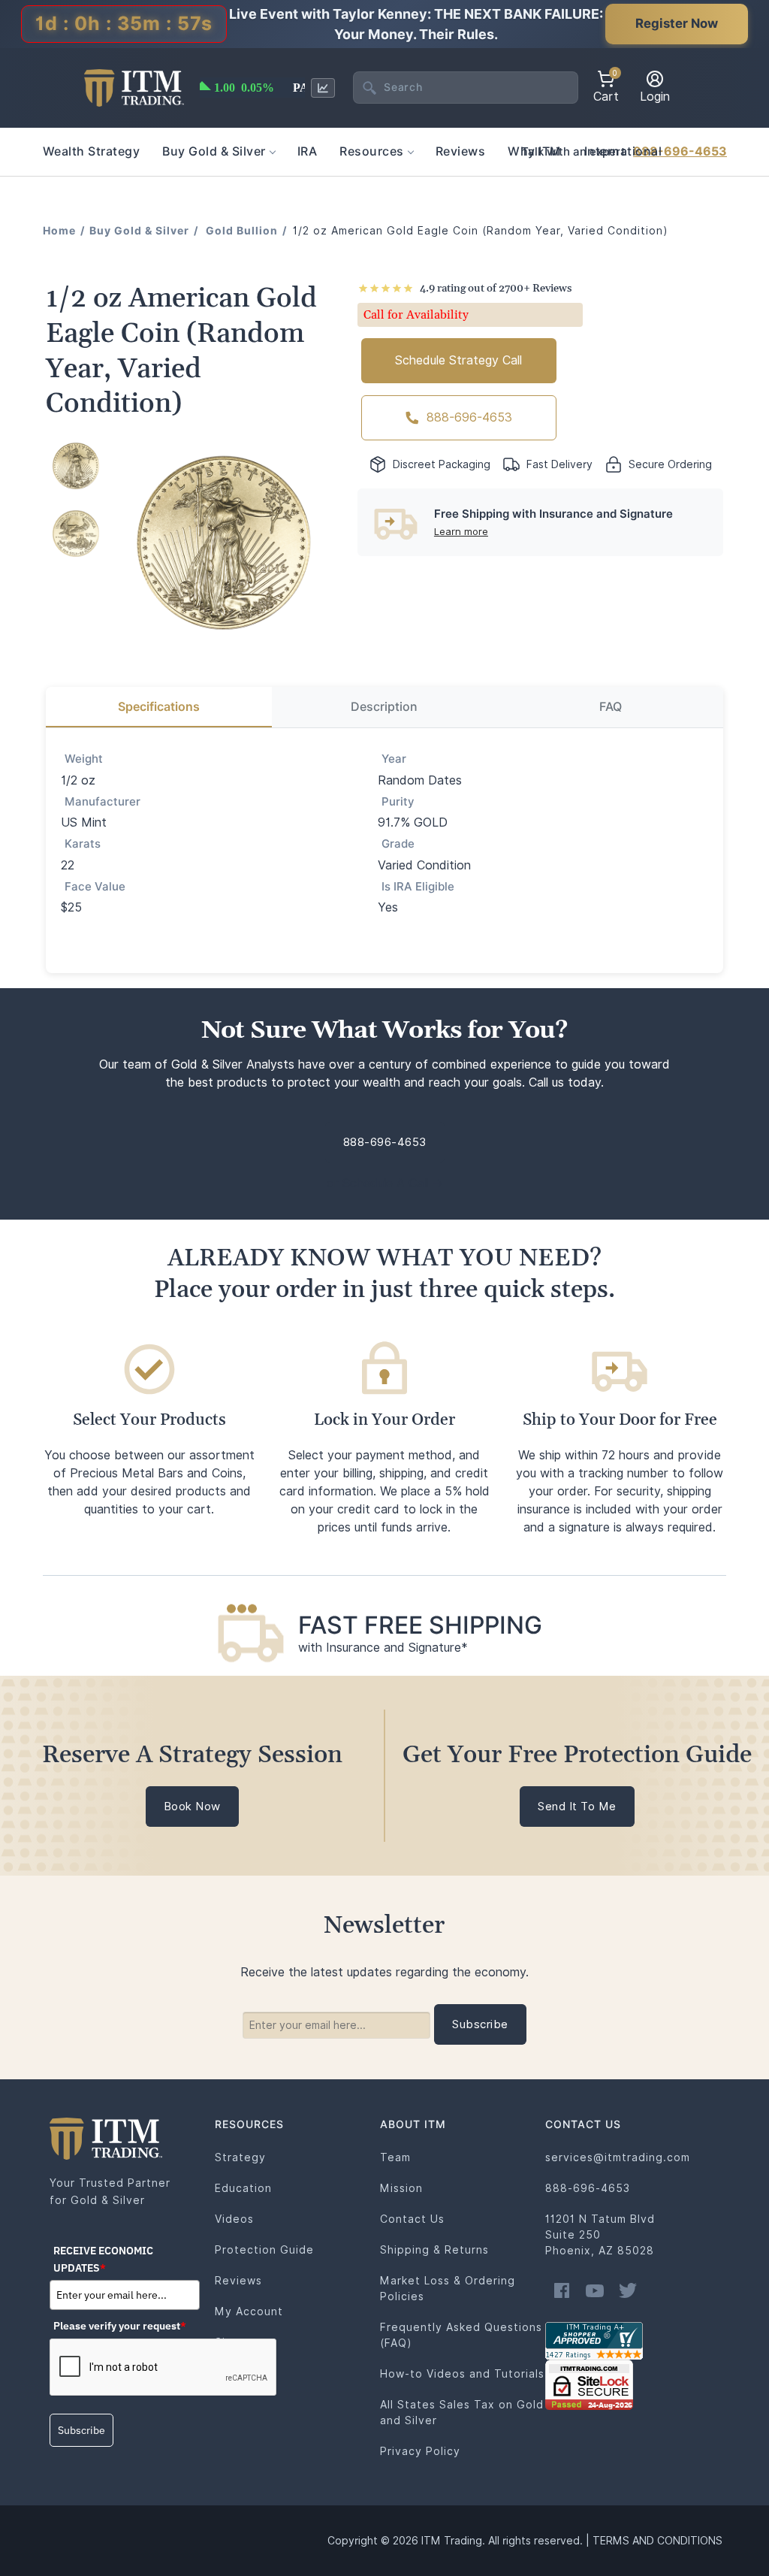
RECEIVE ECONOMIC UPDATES (103, 2259)
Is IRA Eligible (418, 887)
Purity (398, 802)
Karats (83, 844)
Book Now (192, 1807)
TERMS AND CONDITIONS (657, 2541)
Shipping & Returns (434, 2250)
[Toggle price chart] (323, 88)
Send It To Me (577, 1807)
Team (395, 2157)
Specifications (159, 707)
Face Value (95, 887)
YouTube (595, 2290)
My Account (249, 2311)
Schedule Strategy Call (458, 360)
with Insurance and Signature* (383, 1648)
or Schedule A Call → (385, 1183)
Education (243, 2188)
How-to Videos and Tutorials (462, 2374)
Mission (401, 2188)
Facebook (562, 2290)
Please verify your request (120, 2326)
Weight (84, 759)
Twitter (628, 2290)
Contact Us (412, 2219)
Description (384, 707)
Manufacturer (103, 802)
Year (394, 759)
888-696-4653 (680, 151)
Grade (398, 844)
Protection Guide (264, 2250)
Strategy (240, 2157)
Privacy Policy (420, 2451)
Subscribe (81, 2430)
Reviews (238, 2281)
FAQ (611, 707)
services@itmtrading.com (618, 2157)
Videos (234, 2219)
